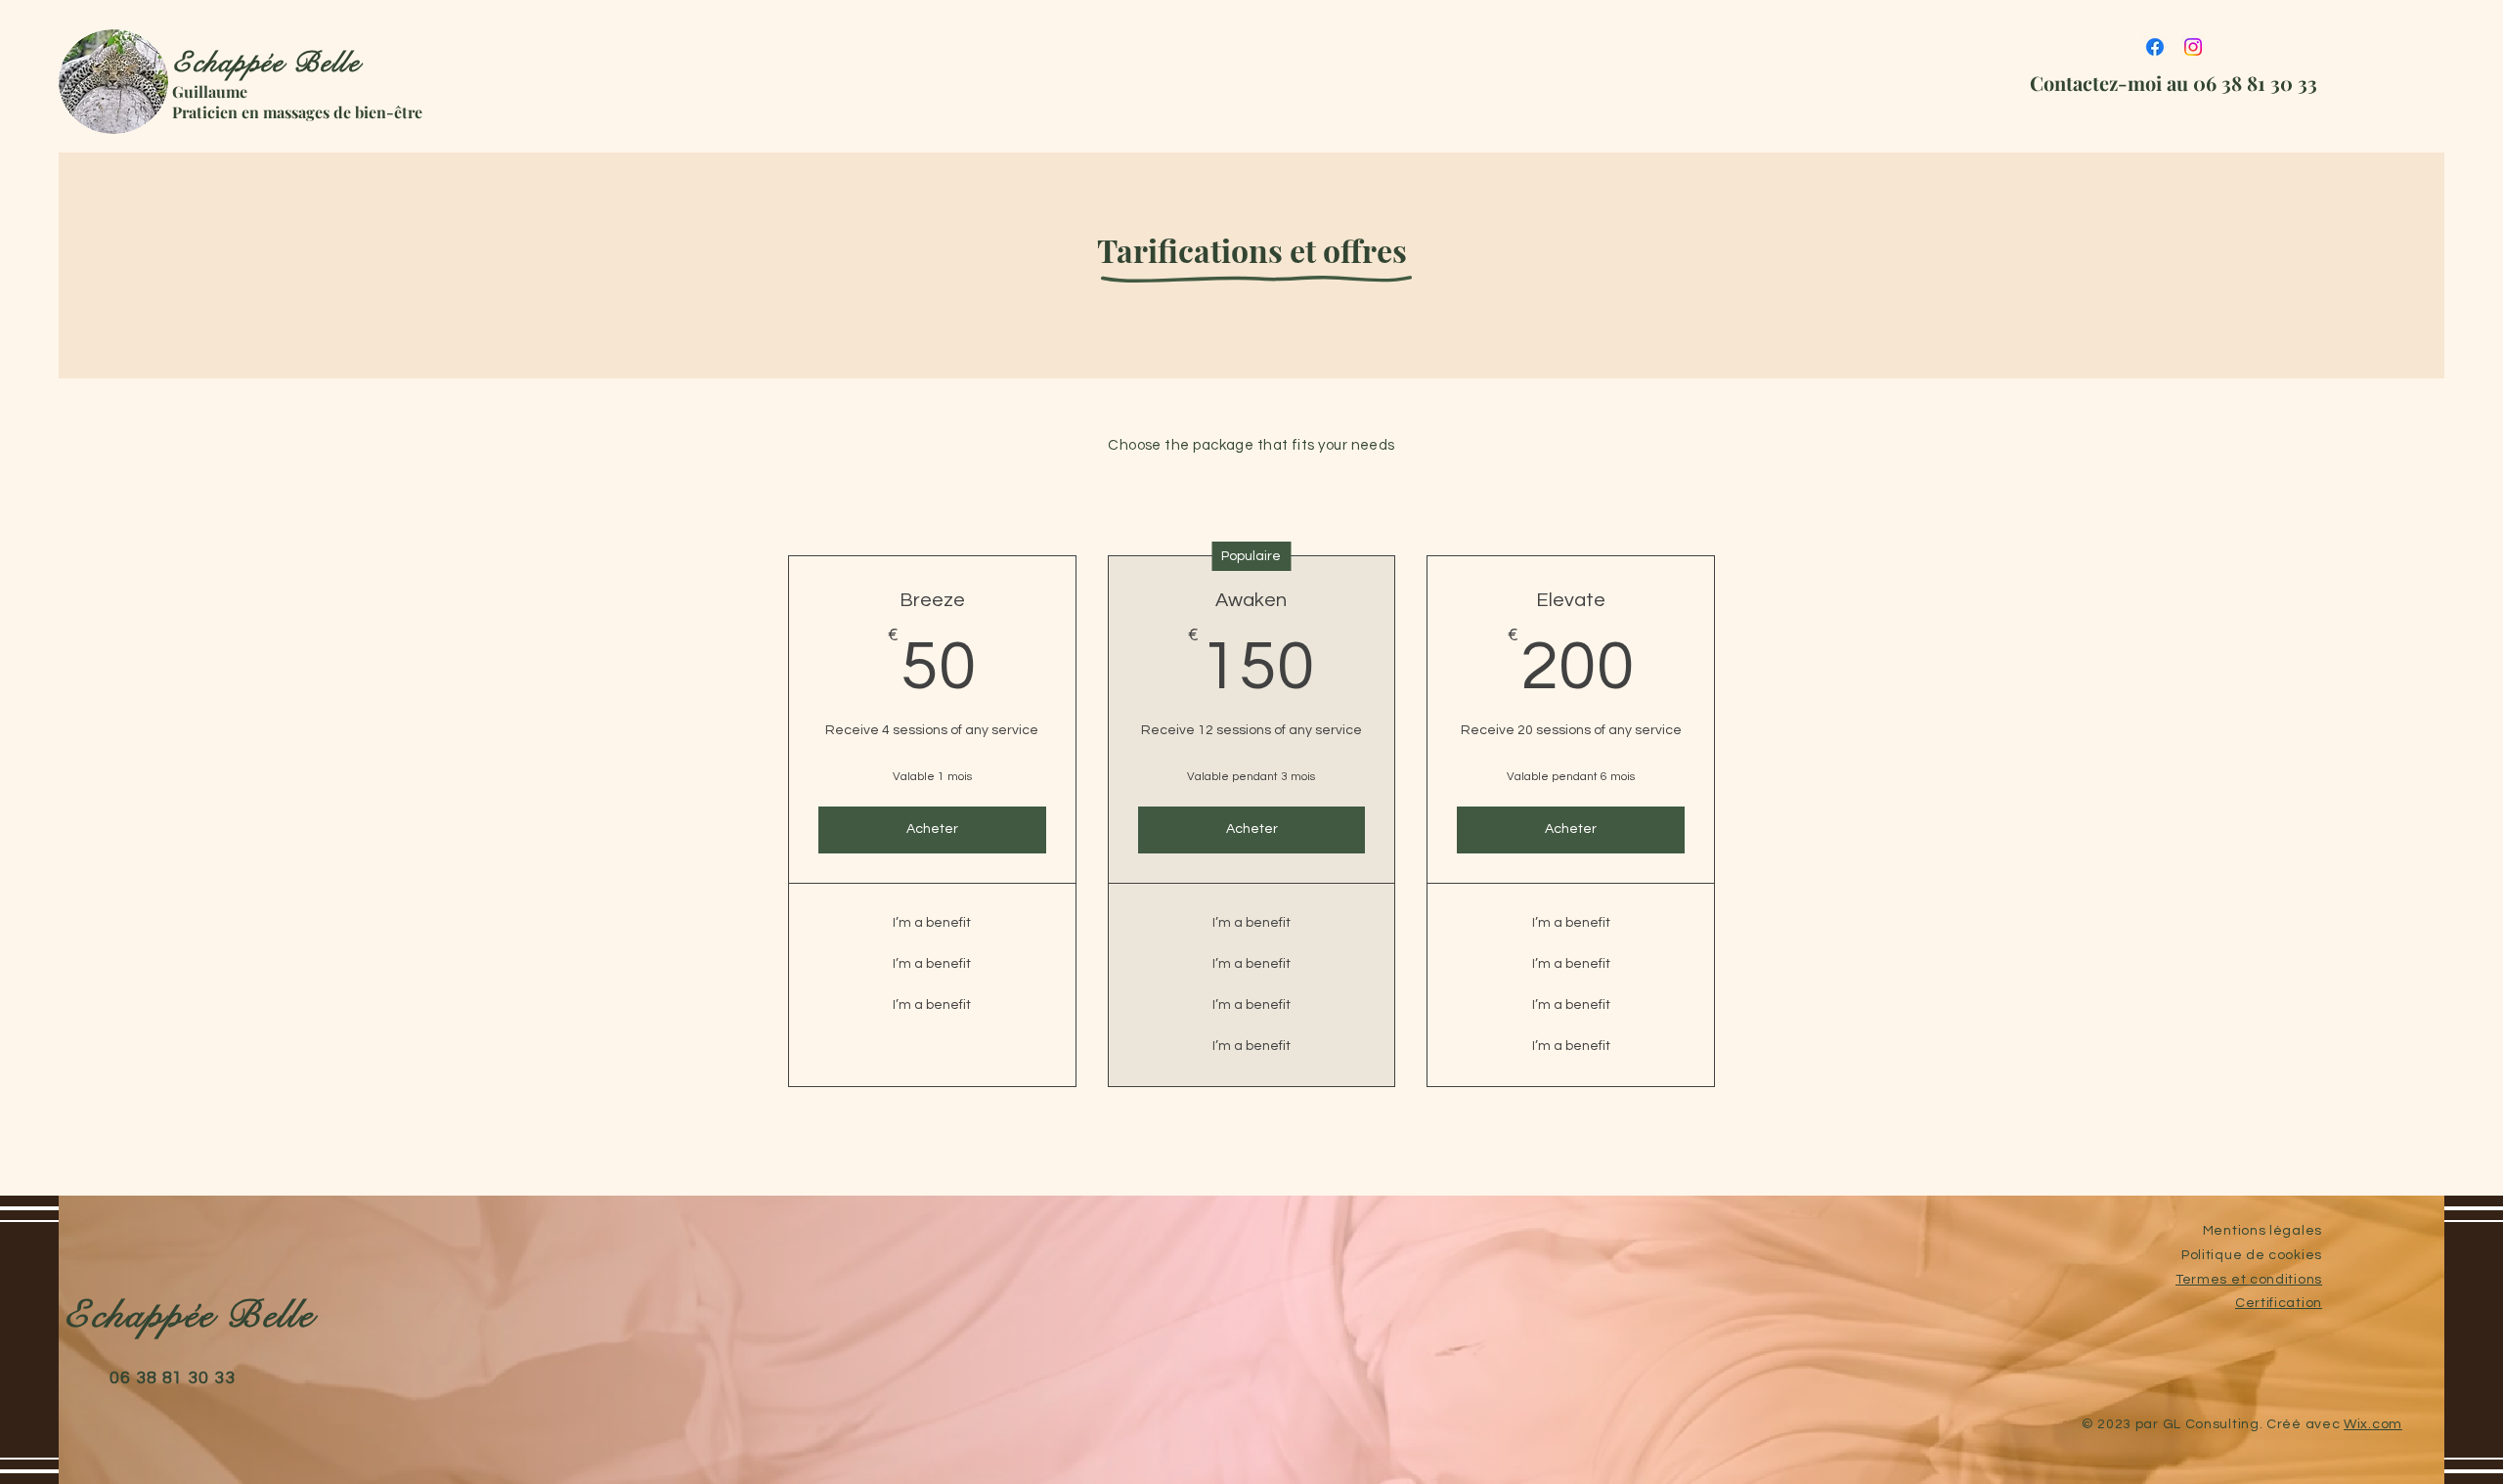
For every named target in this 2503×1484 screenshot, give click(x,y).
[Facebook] (2155, 47)
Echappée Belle (266, 63)
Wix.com (2373, 1424)
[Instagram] (2193, 47)
